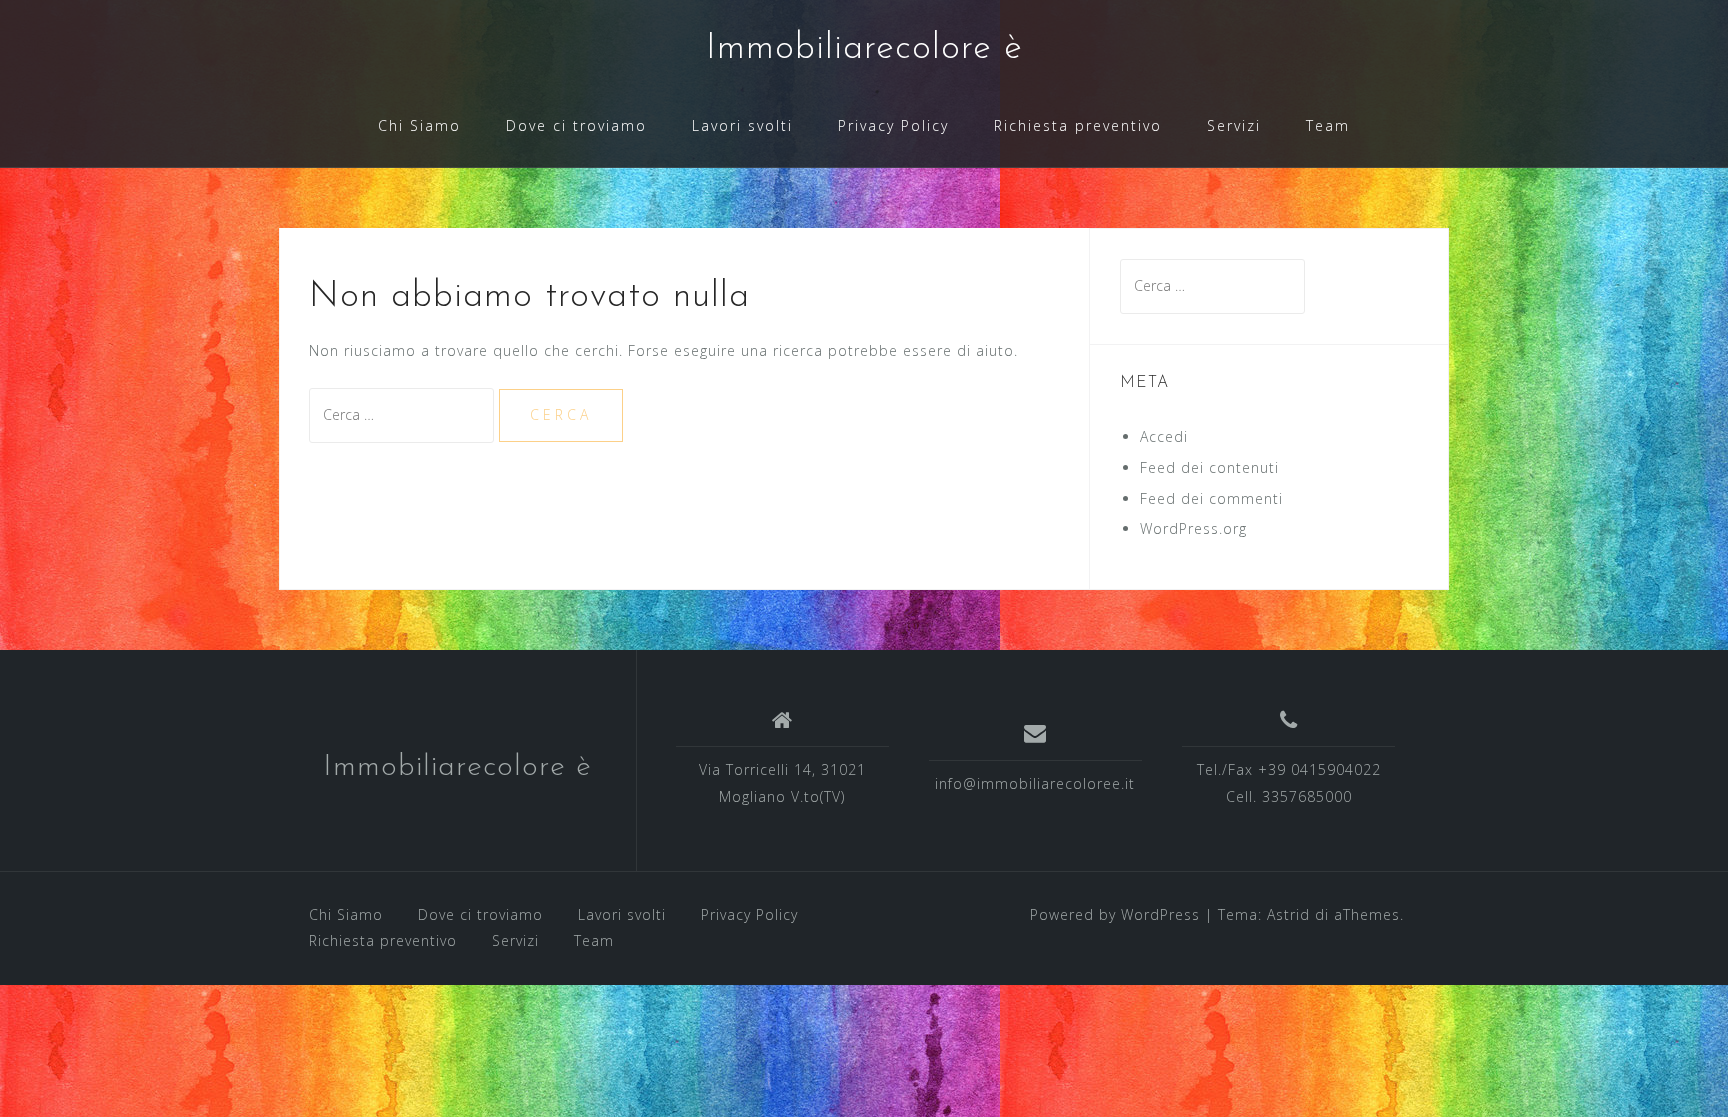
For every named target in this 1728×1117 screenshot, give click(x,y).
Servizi (1234, 125)
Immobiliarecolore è (864, 49)
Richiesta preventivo (1078, 125)
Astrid (1288, 914)
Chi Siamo (419, 125)
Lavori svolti (742, 125)
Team (1328, 125)
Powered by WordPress (1115, 914)
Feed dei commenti (1211, 498)
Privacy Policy (893, 125)
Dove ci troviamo (576, 125)
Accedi (1164, 436)
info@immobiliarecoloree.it (1035, 783)
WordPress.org (1193, 528)
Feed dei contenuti (1209, 467)
